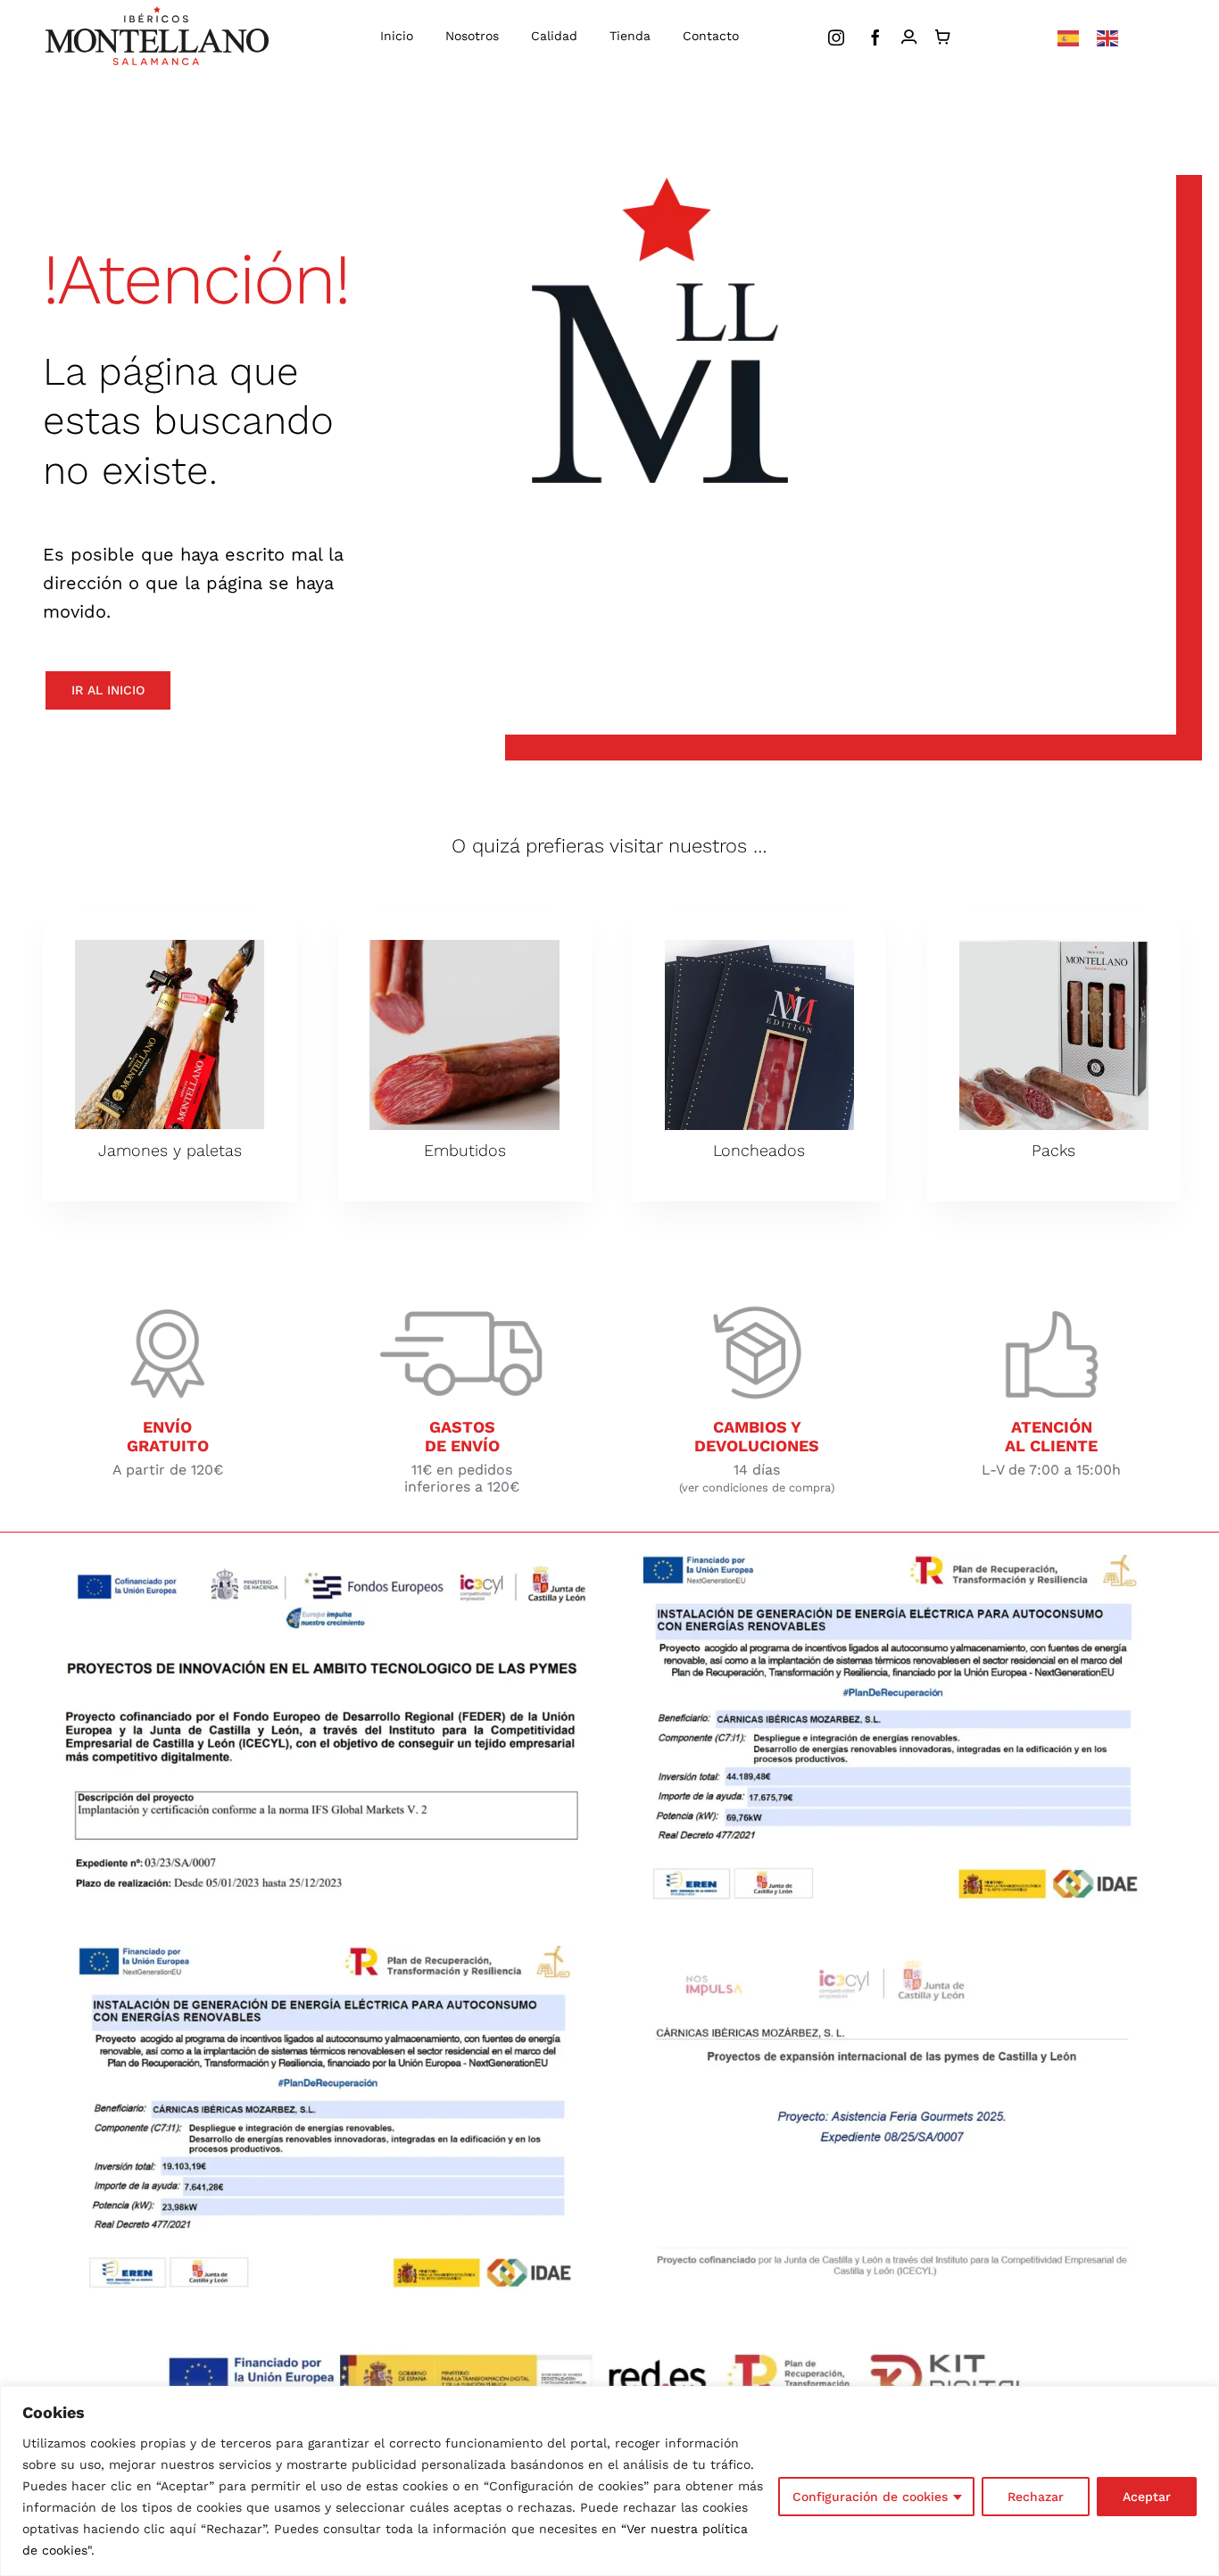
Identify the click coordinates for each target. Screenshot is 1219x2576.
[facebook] (875, 37)
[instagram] (836, 37)
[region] (609, 2481)
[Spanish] (1068, 37)
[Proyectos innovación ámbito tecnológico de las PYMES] (326, 1562)
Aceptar (1147, 2497)
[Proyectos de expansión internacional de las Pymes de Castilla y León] (893, 1953)
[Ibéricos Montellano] (157, 13)
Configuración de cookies (870, 2497)
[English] (1107, 37)
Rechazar (1036, 2497)
